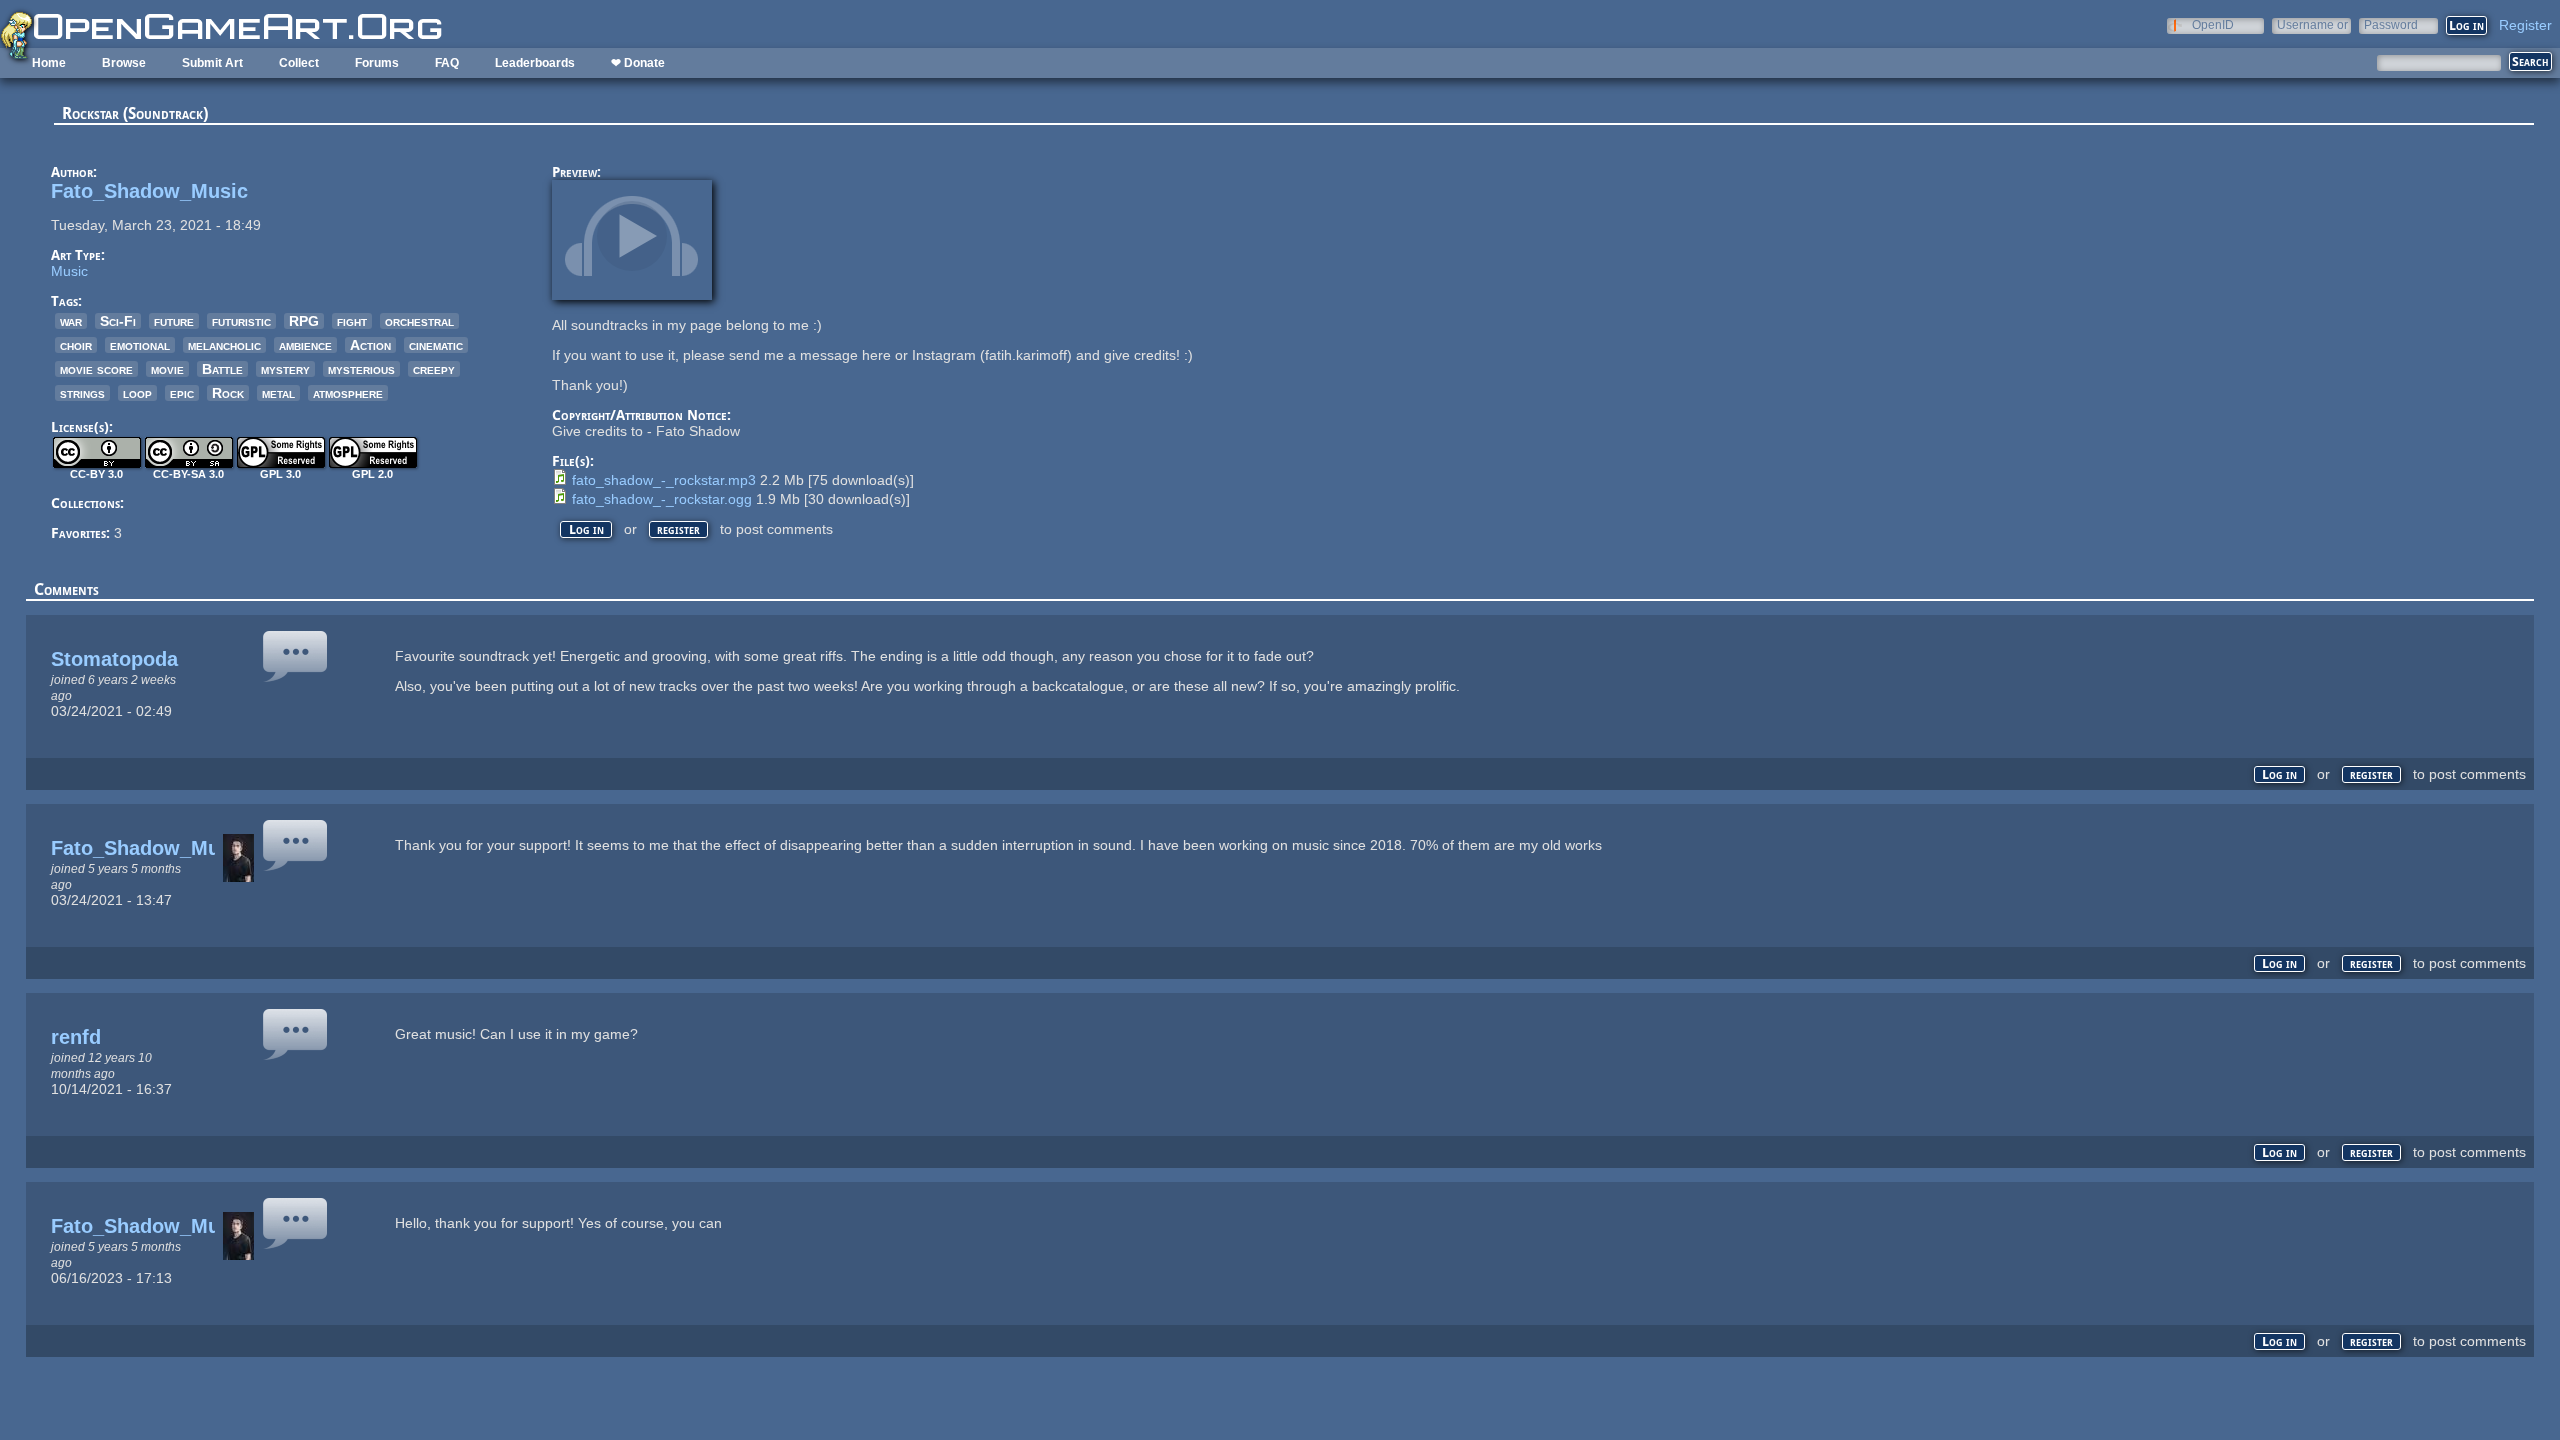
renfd (76, 1037)
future (174, 321)
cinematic (436, 345)
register (678, 529)
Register (2525, 25)
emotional (140, 345)
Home (49, 63)
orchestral (419, 321)
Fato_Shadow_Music (149, 191)
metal (278, 393)
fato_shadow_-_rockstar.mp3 (664, 480)
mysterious (361, 369)
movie (167, 369)
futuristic (241, 321)
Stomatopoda (114, 659)
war (71, 321)
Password (2391, 24)
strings (82, 393)
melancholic (224, 345)
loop (137, 393)
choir (76, 345)
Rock (228, 393)
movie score (96, 369)
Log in (586, 529)
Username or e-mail (2312, 24)
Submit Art (212, 63)
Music (69, 271)
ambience (305, 345)
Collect (299, 63)
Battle (222, 369)
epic (182, 393)
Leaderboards (535, 63)
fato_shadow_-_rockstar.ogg (662, 499)
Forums (377, 63)
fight (352, 321)
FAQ (447, 63)
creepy (434, 369)
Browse (124, 63)
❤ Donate (638, 63)
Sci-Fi (118, 321)
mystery (285, 369)
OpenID (2213, 24)
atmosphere (348, 393)
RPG (304, 321)
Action (370, 345)
